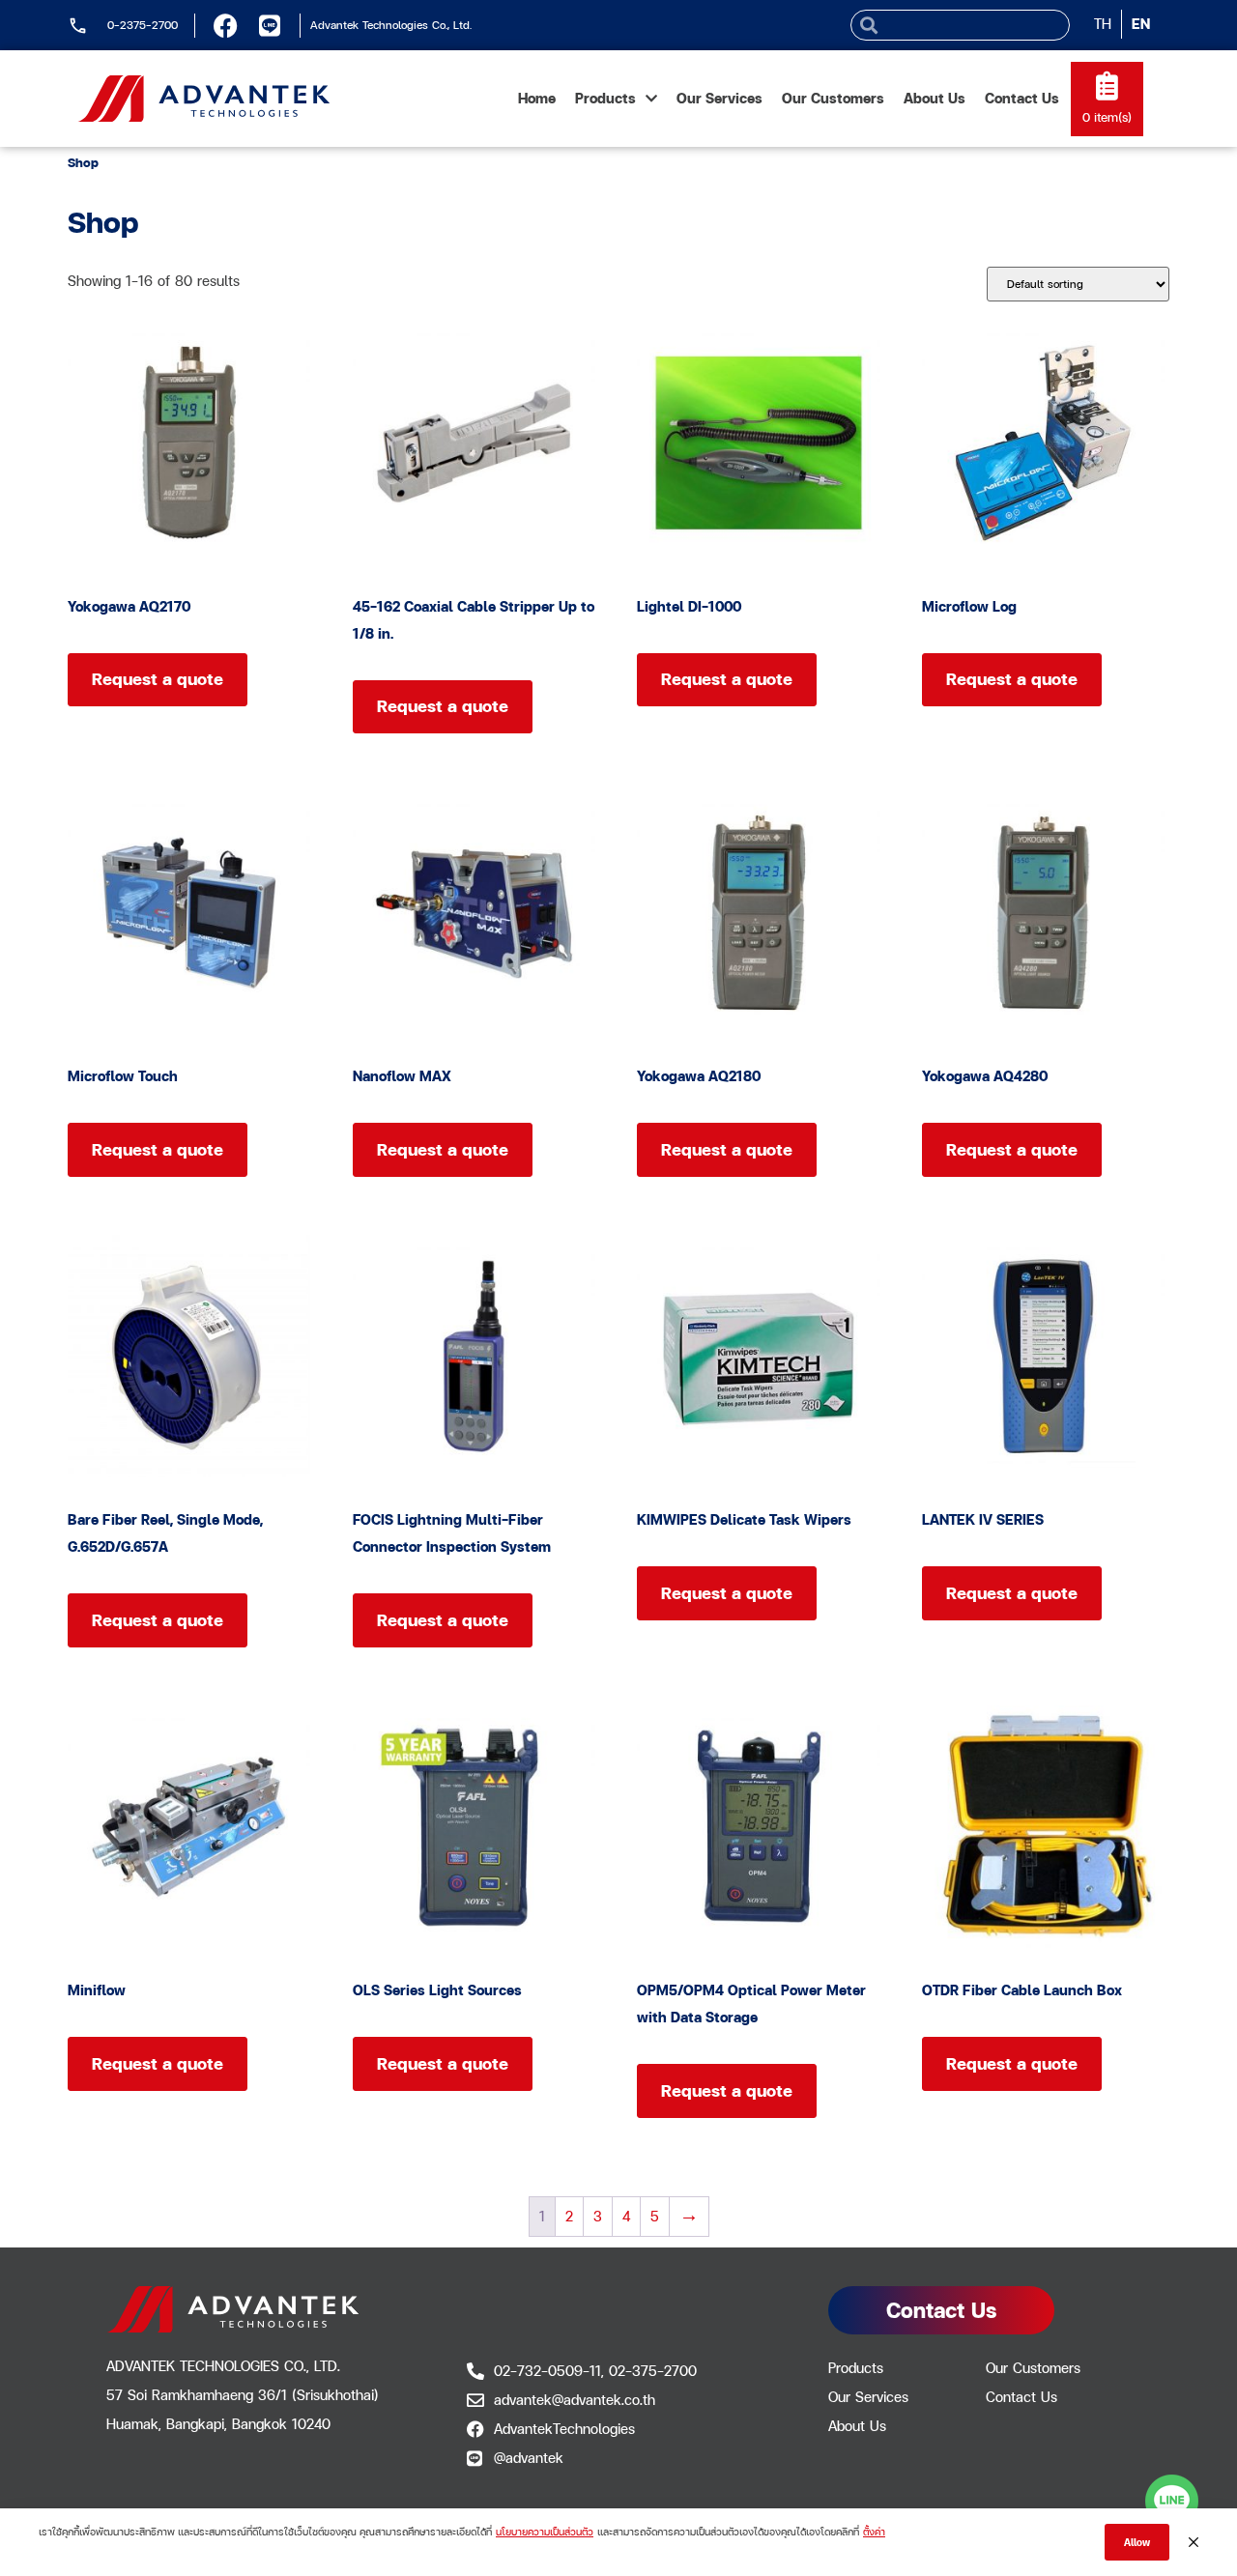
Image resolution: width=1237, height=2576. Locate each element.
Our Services (719, 98)
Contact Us (1022, 98)
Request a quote (158, 679)
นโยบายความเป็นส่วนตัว (545, 2532)
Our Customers (833, 98)
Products (605, 98)
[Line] (269, 26)
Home (537, 98)
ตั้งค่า (874, 2532)
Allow (1137, 2542)
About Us (935, 98)
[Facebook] (226, 26)
